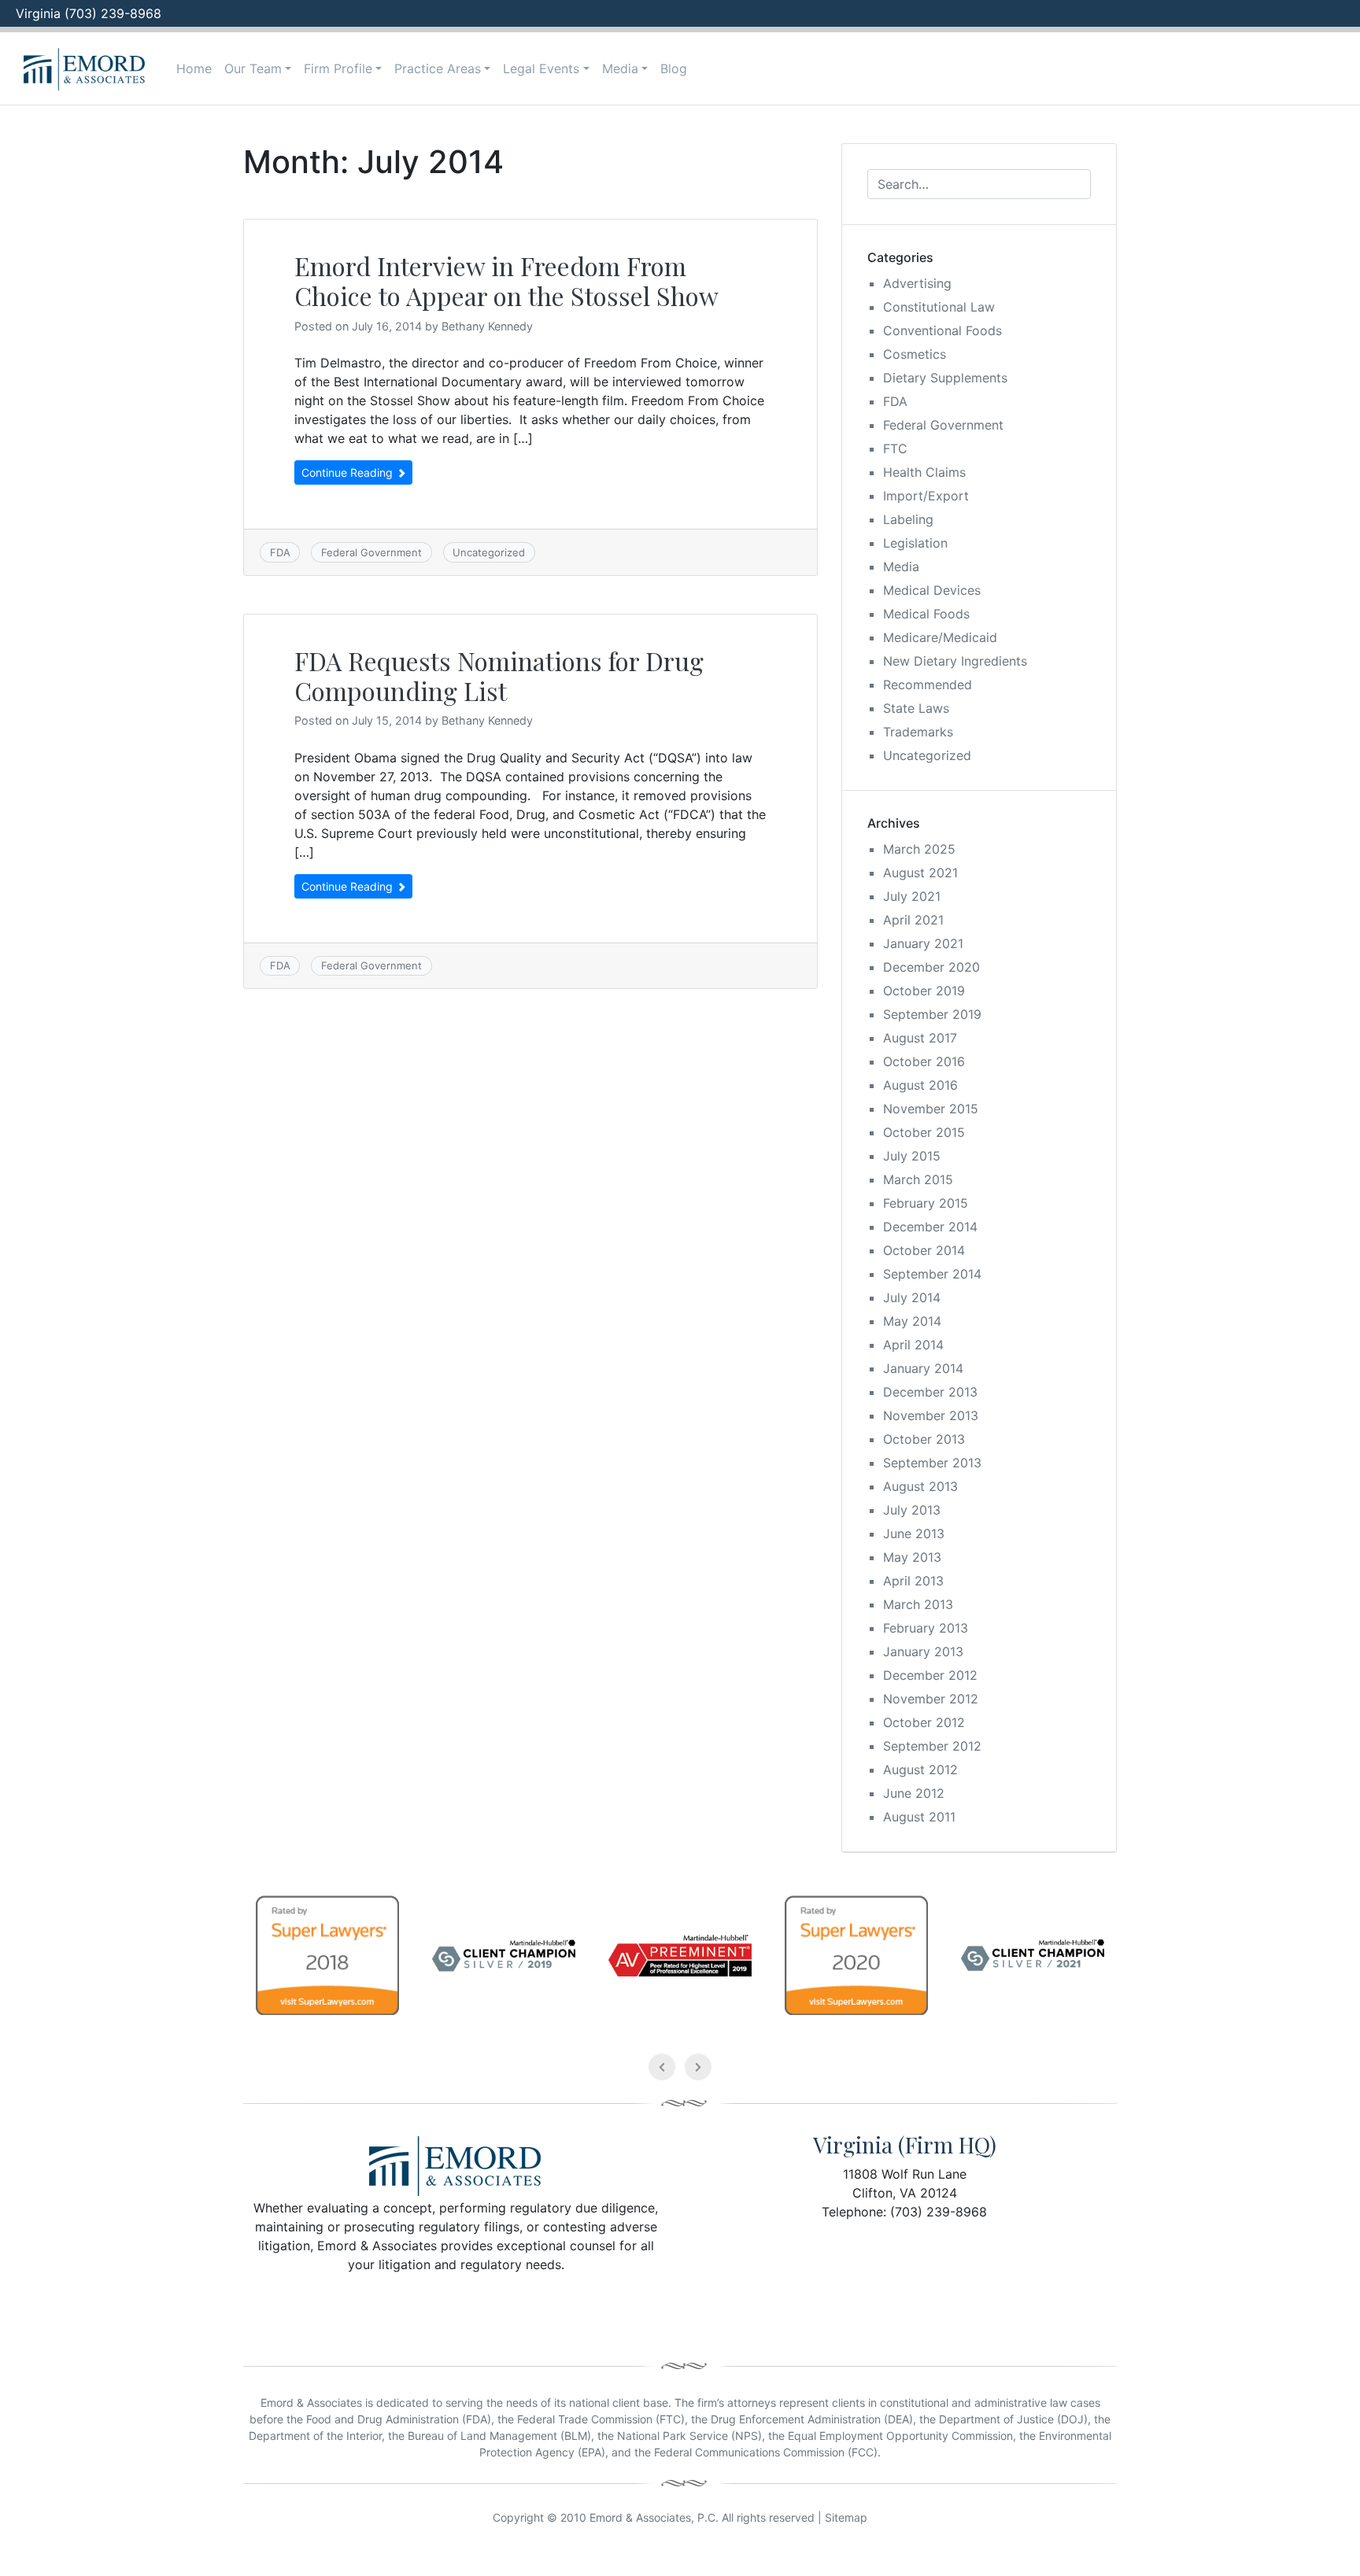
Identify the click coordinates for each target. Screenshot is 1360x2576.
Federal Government (371, 552)
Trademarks (918, 732)
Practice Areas (438, 68)
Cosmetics (915, 354)
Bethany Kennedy (487, 326)
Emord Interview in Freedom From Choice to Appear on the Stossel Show (506, 280)
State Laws (916, 708)
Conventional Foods (942, 330)
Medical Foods (926, 614)
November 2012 (931, 1699)
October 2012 (924, 1722)
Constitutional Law (939, 307)
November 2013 (931, 1415)
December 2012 (930, 1675)
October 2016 (924, 1061)
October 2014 (924, 1250)
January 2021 (923, 943)
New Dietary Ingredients (955, 661)
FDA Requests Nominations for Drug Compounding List (499, 675)
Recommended (928, 685)
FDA (280, 552)
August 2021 (920, 873)
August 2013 (920, 1486)
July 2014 (912, 1297)
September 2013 (932, 1463)
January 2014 (923, 1368)
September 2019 (932, 1014)
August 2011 (919, 1817)
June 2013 (914, 1533)
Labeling (908, 519)
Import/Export (926, 496)
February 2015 (926, 1203)
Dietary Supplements (945, 378)
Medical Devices (932, 590)
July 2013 (912, 1510)
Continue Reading (349, 472)
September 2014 (932, 1274)
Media (620, 68)
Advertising (917, 283)
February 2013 (926, 1628)
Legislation (915, 543)
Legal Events (541, 68)
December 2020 (931, 967)
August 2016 (920, 1085)
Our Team (253, 68)
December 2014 (930, 1227)
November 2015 (931, 1109)
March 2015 (918, 1179)
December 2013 (930, 1392)
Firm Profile (338, 68)
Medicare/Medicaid (940, 637)
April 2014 (913, 1345)
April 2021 (913, 920)
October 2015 (924, 1132)
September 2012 (932, 1746)
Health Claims (924, 472)
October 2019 (924, 991)
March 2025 (919, 849)
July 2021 (912, 896)
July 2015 (912, 1156)
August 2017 (920, 1038)
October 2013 (924, 1439)
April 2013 (913, 1581)
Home (194, 68)
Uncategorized (489, 552)
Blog (674, 68)
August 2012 (920, 1770)
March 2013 (918, 1604)
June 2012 (914, 1793)
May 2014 (912, 1321)
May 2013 (912, 1557)
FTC (895, 448)
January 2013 (923, 1652)
